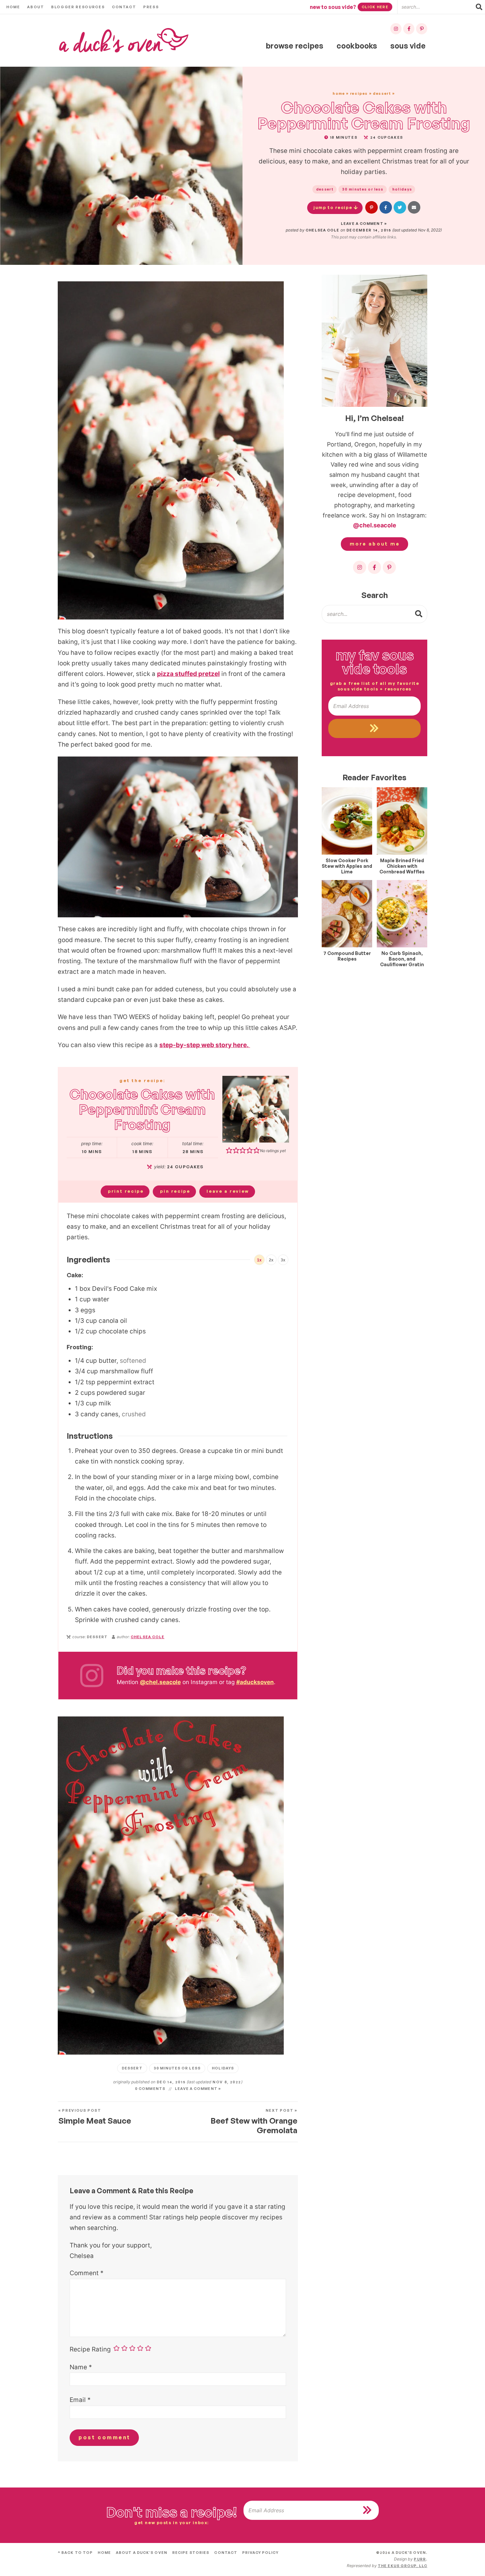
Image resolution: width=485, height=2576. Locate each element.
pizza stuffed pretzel (188, 674)
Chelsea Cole (322, 230)
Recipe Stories (191, 2553)
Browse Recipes (295, 46)
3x (283, 1260)
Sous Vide (408, 46)
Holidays (402, 189)
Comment (87, 2273)
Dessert (382, 93)
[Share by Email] (414, 207)
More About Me (375, 544)
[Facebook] (409, 29)
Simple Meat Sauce (95, 2117)
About (35, 7)
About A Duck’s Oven (142, 2553)
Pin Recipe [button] (175, 1191)
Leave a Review (228, 1191)
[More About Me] (374, 341)
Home (13, 7)
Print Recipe (126, 1191)
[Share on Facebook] (386, 207)
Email (80, 2400)
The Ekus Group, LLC (403, 2566)
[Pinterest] (422, 29)
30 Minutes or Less (363, 189)
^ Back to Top (75, 2553)
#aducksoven (255, 1682)
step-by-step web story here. (205, 1045)
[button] (372, 207)
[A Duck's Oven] (124, 40)
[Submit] (419, 614)
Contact (124, 7)
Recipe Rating (90, 2349)
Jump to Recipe (333, 207)
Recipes (359, 93)
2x (271, 1260)
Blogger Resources (78, 7)
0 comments (150, 2089)
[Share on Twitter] (400, 207)
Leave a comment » (364, 224)
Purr (420, 2559)
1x (259, 1260)
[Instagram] (396, 29)
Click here (375, 7)
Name (81, 2367)
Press (151, 7)
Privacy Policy (260, 2553)
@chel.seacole (160, 1682)
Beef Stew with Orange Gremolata (254, 2122)
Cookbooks (357, 46)
